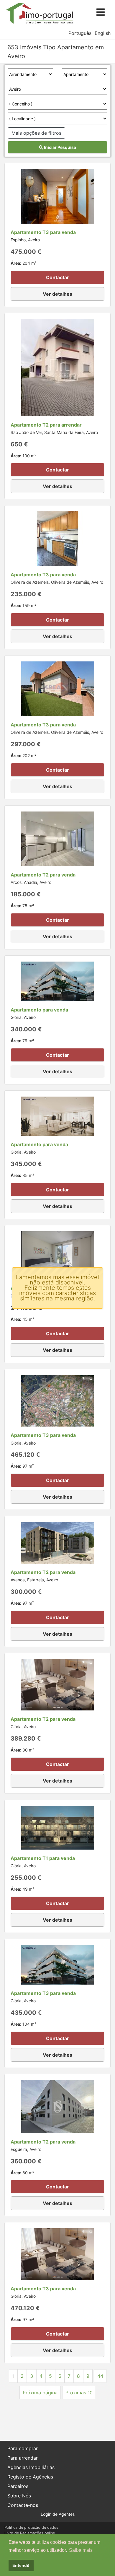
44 (100, 2376)
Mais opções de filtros (36, 133)
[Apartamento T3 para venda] (58, 196)
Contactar (57, 277)
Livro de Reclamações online (30, 2533)
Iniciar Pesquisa (60, 147)
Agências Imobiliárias (31, 2467)
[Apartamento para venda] (58, 981)
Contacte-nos (23, 2505)
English (103, 33)
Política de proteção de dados (31, 2527)
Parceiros (18, 2486)
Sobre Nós (19, 2496)
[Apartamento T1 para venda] (58, 1255)
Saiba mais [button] (81, 2550)
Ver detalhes (57, 294)
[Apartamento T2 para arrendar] (58, 367)
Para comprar (23, 2448)
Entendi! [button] (21, 2565)
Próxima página (40, 2393)
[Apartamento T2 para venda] (58, 838)
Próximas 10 (79, 2393)
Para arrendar (23, 2458)
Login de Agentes (58, 2514)
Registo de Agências (30, 2477)
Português (80, 33)
